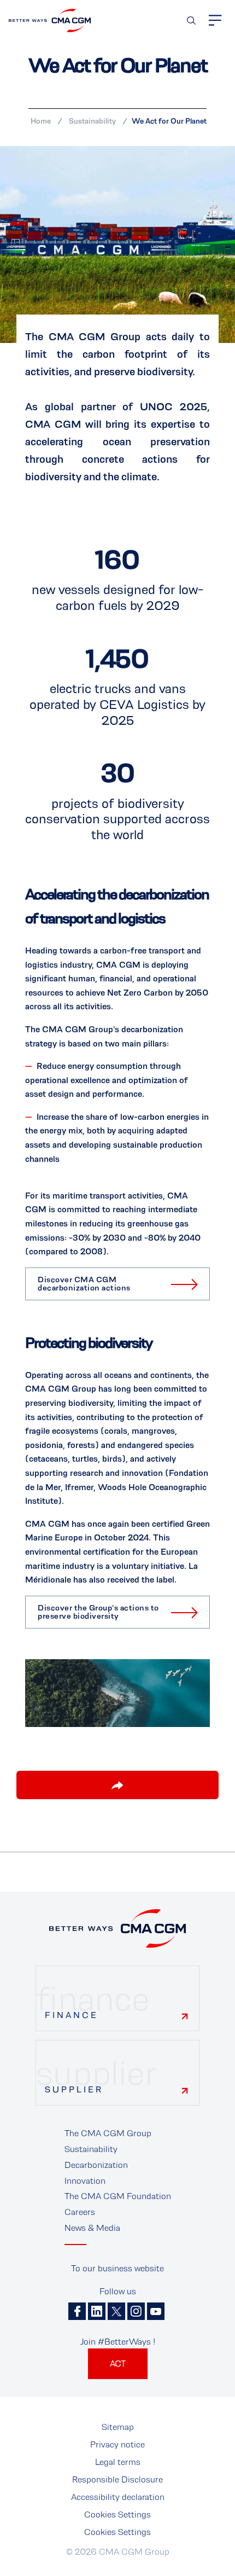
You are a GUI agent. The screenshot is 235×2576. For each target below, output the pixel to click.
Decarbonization (96, 2165)
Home (41, 121)
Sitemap (118, 2427)
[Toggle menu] (215, 20)
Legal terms (118, 2462)
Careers (80, 2212)
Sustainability (92, 121)
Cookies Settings (117, 2514)
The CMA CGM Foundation (118, 2196)
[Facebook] (77, 2311)
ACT (118, 2363)
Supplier (74, 2089)
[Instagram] (136, 2311)
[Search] (191, 21)
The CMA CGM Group (108, 2133)
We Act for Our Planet (169, 121)
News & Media (92, 2228)
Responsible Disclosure (117, 2479)
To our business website (117, 2268)
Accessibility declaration (118, 2497)
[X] (116, 2311)
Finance (72, 2015)
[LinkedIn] (97, 2311)
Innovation (85, 2181)
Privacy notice (117, 2444)
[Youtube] (156, 2311)
